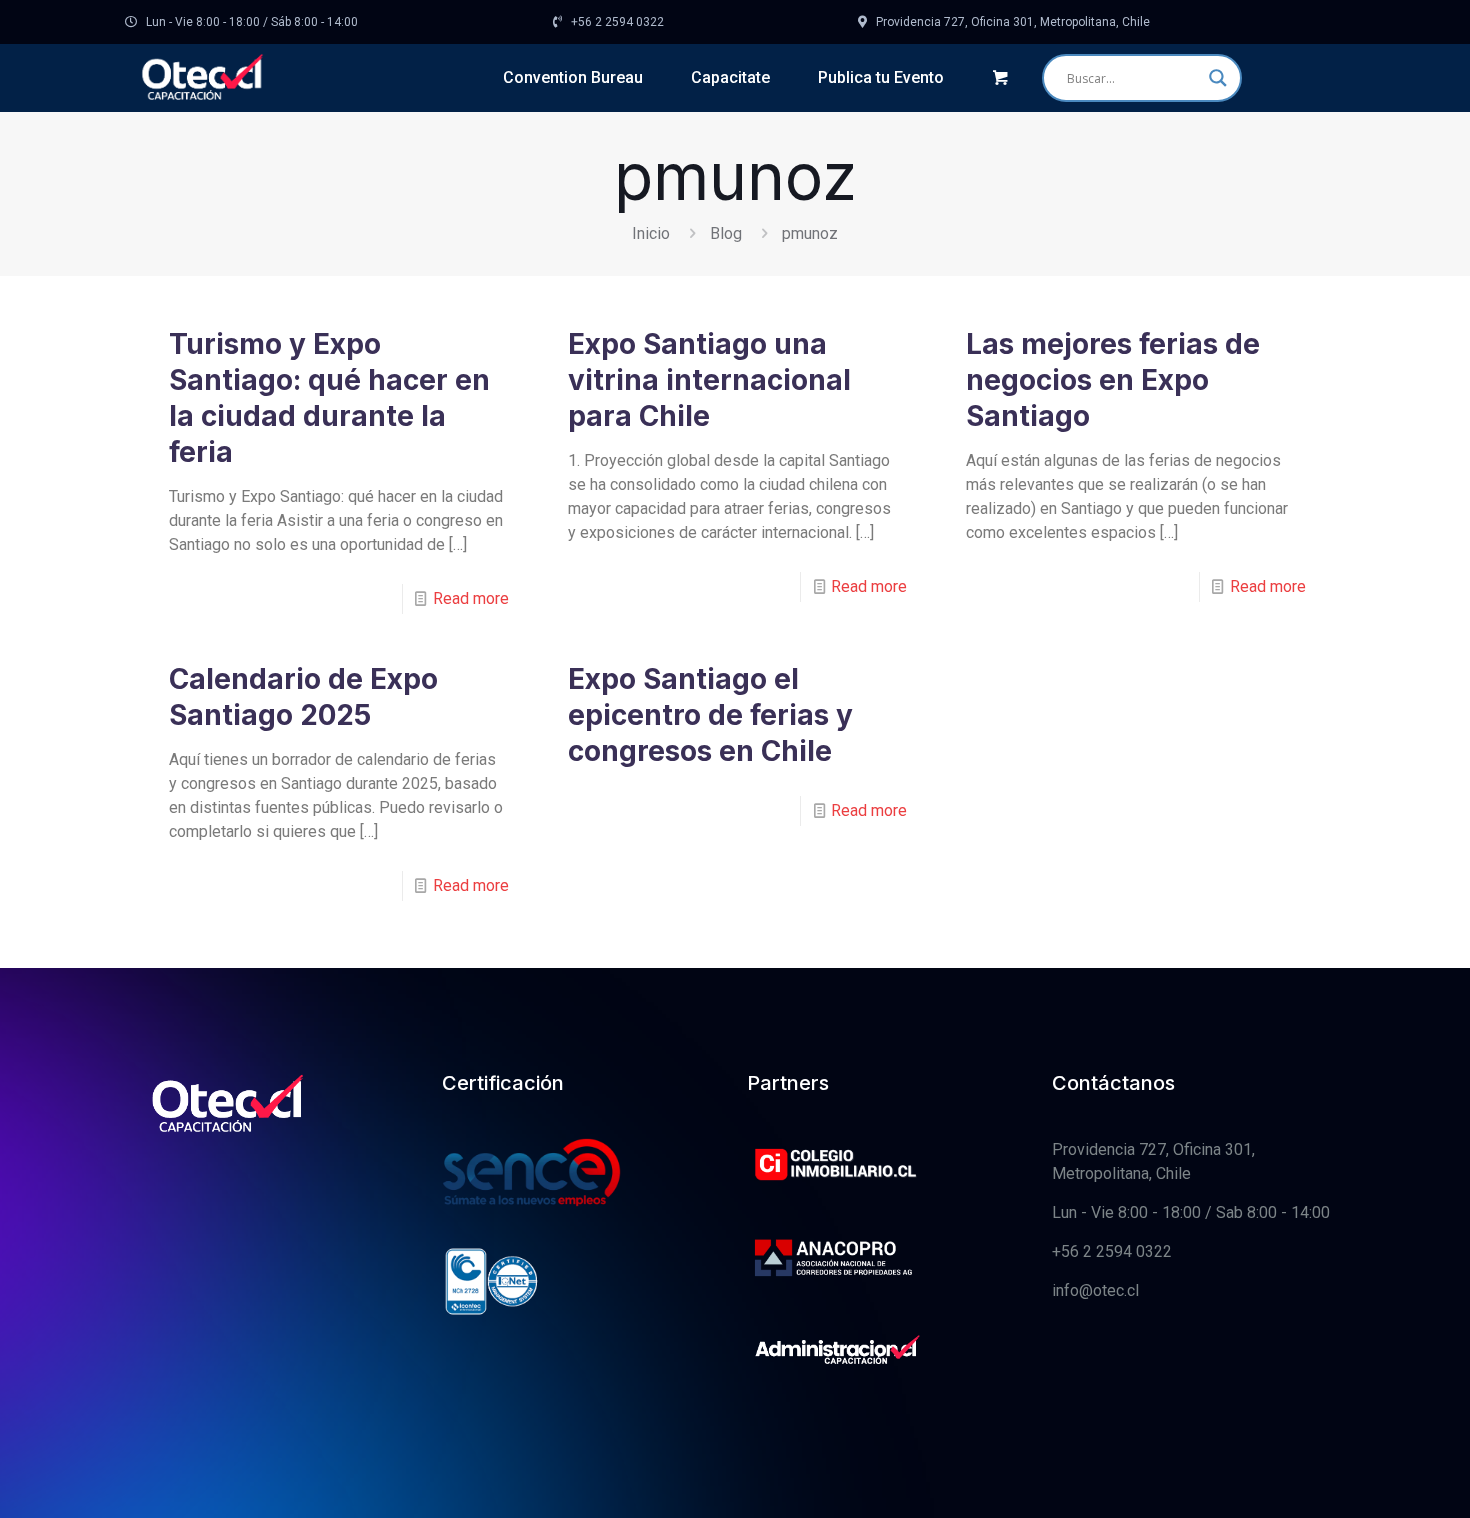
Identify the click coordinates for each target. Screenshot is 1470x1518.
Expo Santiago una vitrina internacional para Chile (709, 380)
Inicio (651, 233)
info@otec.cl (1095, 1290)
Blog (726, 233)
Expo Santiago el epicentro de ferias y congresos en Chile (710, 715)
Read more (471, 598)
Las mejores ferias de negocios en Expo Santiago (1113, 380)
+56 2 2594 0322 (1112, 1251)
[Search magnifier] (1218, 78)
